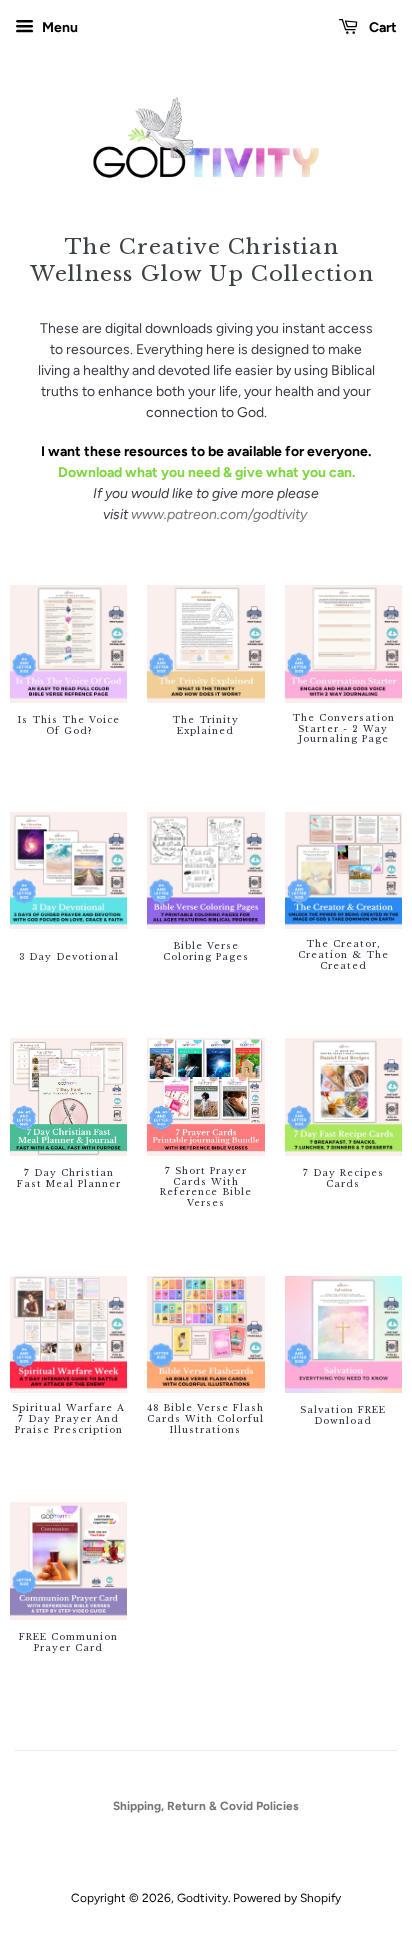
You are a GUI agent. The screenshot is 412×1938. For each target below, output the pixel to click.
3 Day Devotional (69, 957)
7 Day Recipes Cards (343, 1178)
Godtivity (202, 1898)
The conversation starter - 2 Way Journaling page (343, 729)
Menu (58, 27)
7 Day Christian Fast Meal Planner (69, 1178)
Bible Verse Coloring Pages (206, 951)
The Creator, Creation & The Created (343, 955)
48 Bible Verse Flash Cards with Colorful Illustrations (205, 1419)
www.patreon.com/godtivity (219, 514)
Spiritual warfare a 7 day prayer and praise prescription (68, 1419)
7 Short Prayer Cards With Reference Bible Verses (206, 1187)
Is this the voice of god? (69, 725)
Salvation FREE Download (343, 1415)
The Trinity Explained (205, 725)
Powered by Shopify (287, 1898)
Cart (381, 27)
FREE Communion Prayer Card (68, 1642)
